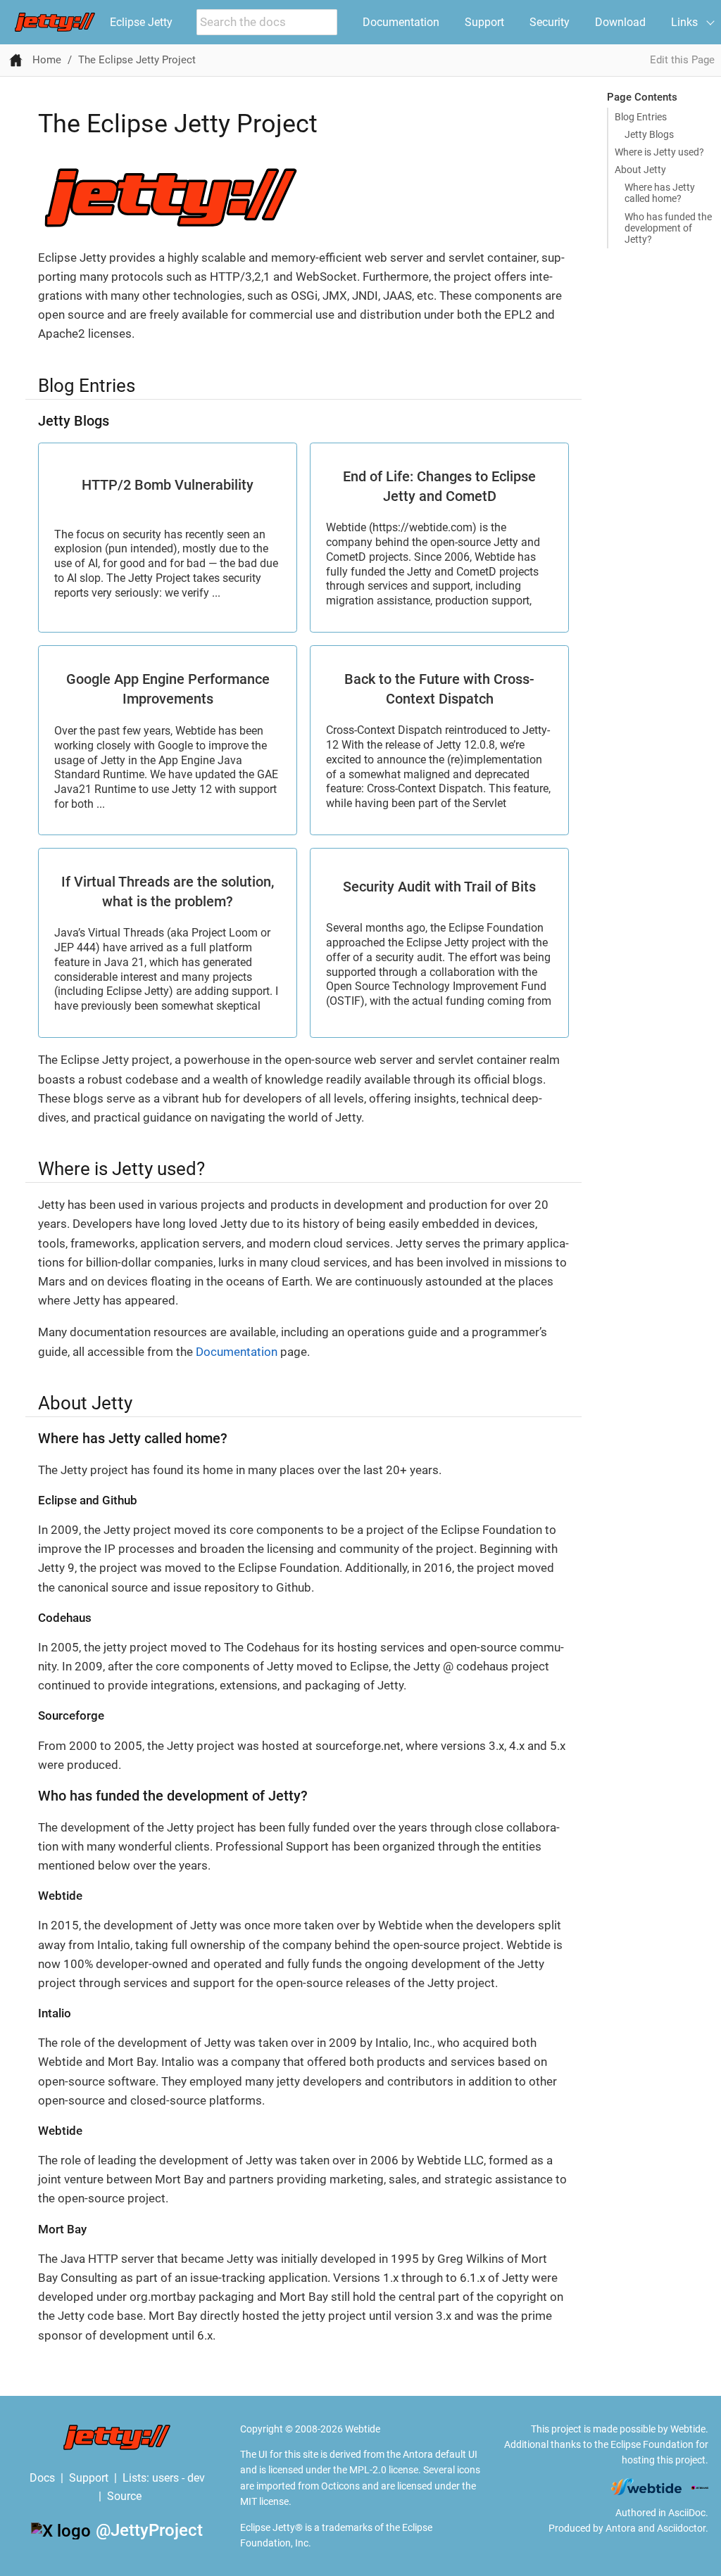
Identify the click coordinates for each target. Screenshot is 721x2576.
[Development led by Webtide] (646, 2487)
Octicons (340, 2486)
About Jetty (640, 170)
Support (484, 22)
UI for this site (288, 2454)
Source (124, 2496)
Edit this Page (682, 60)
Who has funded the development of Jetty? (668, 228)
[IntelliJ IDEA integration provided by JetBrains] (700, 2487)
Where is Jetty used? (659, 152)
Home (47, 60)
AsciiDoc (687, 2513)
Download (620, 22)
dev (196, 2478)
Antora (621, 2528)
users (165, 2478)
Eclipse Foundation (652, 2444)
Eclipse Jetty (141, 22)
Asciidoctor (681, 2528)
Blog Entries (641, 117)
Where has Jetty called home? (660, 193)
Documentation (401, 22)
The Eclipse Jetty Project (137, 60)
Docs (42, 2478)
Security (550, 22)
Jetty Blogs (649, 134)
